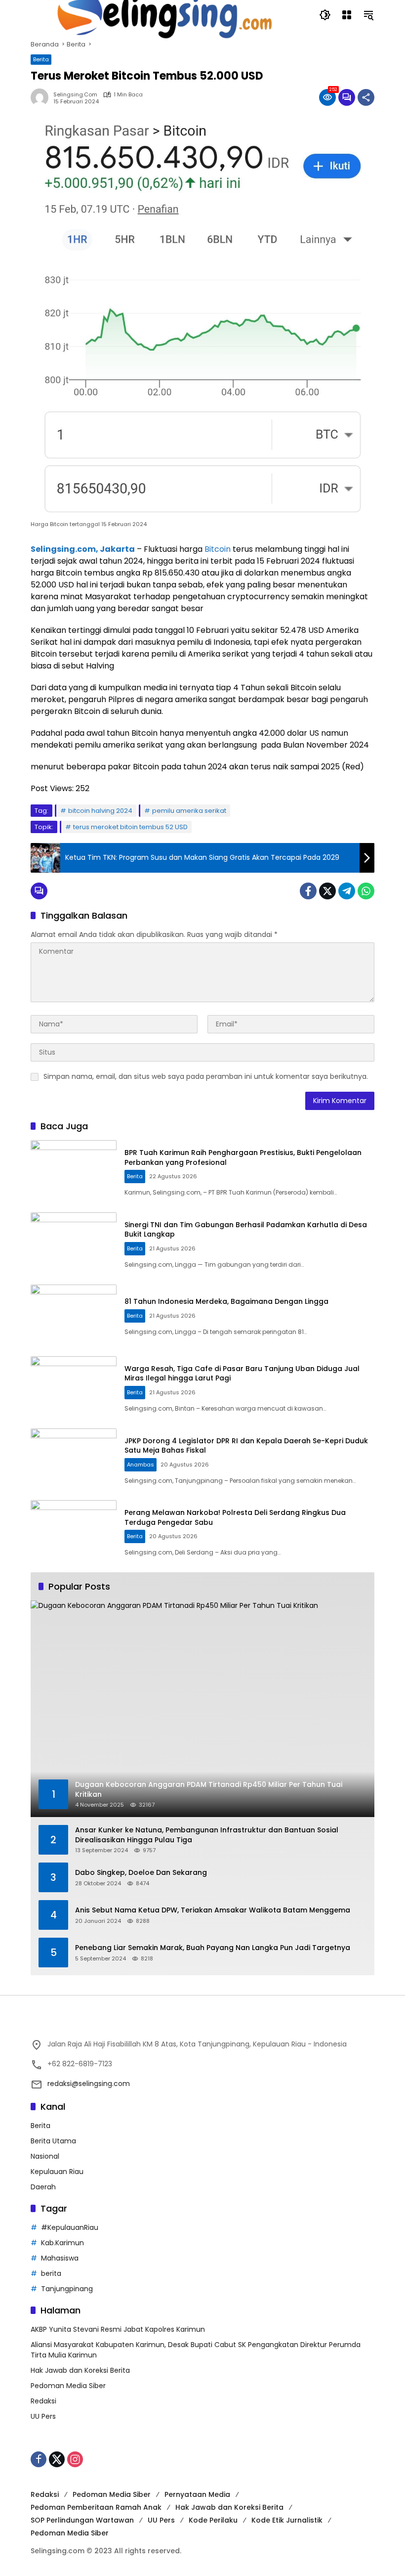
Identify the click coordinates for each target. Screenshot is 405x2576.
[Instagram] (75, 2459)
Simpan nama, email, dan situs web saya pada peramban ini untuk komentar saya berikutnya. (206, 1076)
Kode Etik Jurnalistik (287, 2520)
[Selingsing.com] (165, 14)
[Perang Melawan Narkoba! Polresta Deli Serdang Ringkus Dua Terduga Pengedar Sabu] (74, 1531)
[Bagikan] (366, 97)
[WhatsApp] (366, 891)
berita (51, 2273)
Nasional (45, 2156)
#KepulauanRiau (70, 2227)
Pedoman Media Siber (68, 2386)
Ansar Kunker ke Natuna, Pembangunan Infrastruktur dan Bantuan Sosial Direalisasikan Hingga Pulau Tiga (207, 1835)
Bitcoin (218, 549)
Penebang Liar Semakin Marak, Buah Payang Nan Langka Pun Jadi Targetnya (213, 1948)
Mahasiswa (60, 2258)
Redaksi (43, 2401)
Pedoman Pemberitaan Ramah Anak (96, 2507)
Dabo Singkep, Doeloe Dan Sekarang (141, 1873)
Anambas (141, 1465)
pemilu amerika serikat (189, 811)
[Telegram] (347, 891)
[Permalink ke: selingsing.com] (42, 97)
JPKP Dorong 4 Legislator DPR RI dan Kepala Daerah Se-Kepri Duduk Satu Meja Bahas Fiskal (246, 1446)
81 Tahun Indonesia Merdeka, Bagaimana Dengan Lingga (226, 1301)
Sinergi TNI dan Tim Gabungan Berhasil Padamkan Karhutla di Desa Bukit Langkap (246, 1230)
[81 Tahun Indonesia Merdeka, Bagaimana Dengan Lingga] (74, 1316)
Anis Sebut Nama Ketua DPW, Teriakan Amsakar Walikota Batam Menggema (213, 1910)
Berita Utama (53, 2141)
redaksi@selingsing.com (89, 2084)
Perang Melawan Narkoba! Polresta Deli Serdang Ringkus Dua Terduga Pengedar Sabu (235, 1517)
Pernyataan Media (197, 2494)
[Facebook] (308, 891)
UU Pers (43, 2416)
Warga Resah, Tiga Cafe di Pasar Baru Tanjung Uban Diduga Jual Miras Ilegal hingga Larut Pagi (242, 1374)
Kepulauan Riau (57, 2172)
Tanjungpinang (67, 2289)
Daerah (43, 2187)
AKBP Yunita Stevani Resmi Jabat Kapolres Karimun (118, 2329)
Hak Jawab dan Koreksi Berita (80, 2370)
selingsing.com (75, 95)
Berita (41, 59)
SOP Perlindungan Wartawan (82, 2520)
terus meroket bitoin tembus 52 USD (130, 827)
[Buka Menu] (347, 15)
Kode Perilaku (213, 2520)
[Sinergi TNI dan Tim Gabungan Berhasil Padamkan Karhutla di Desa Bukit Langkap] (74, 1244)
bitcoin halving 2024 (100, 811)
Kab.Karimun (62, 2243)
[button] (325, 15)
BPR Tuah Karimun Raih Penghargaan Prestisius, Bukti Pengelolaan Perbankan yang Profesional (243, 1157)
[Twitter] (327, 891)
